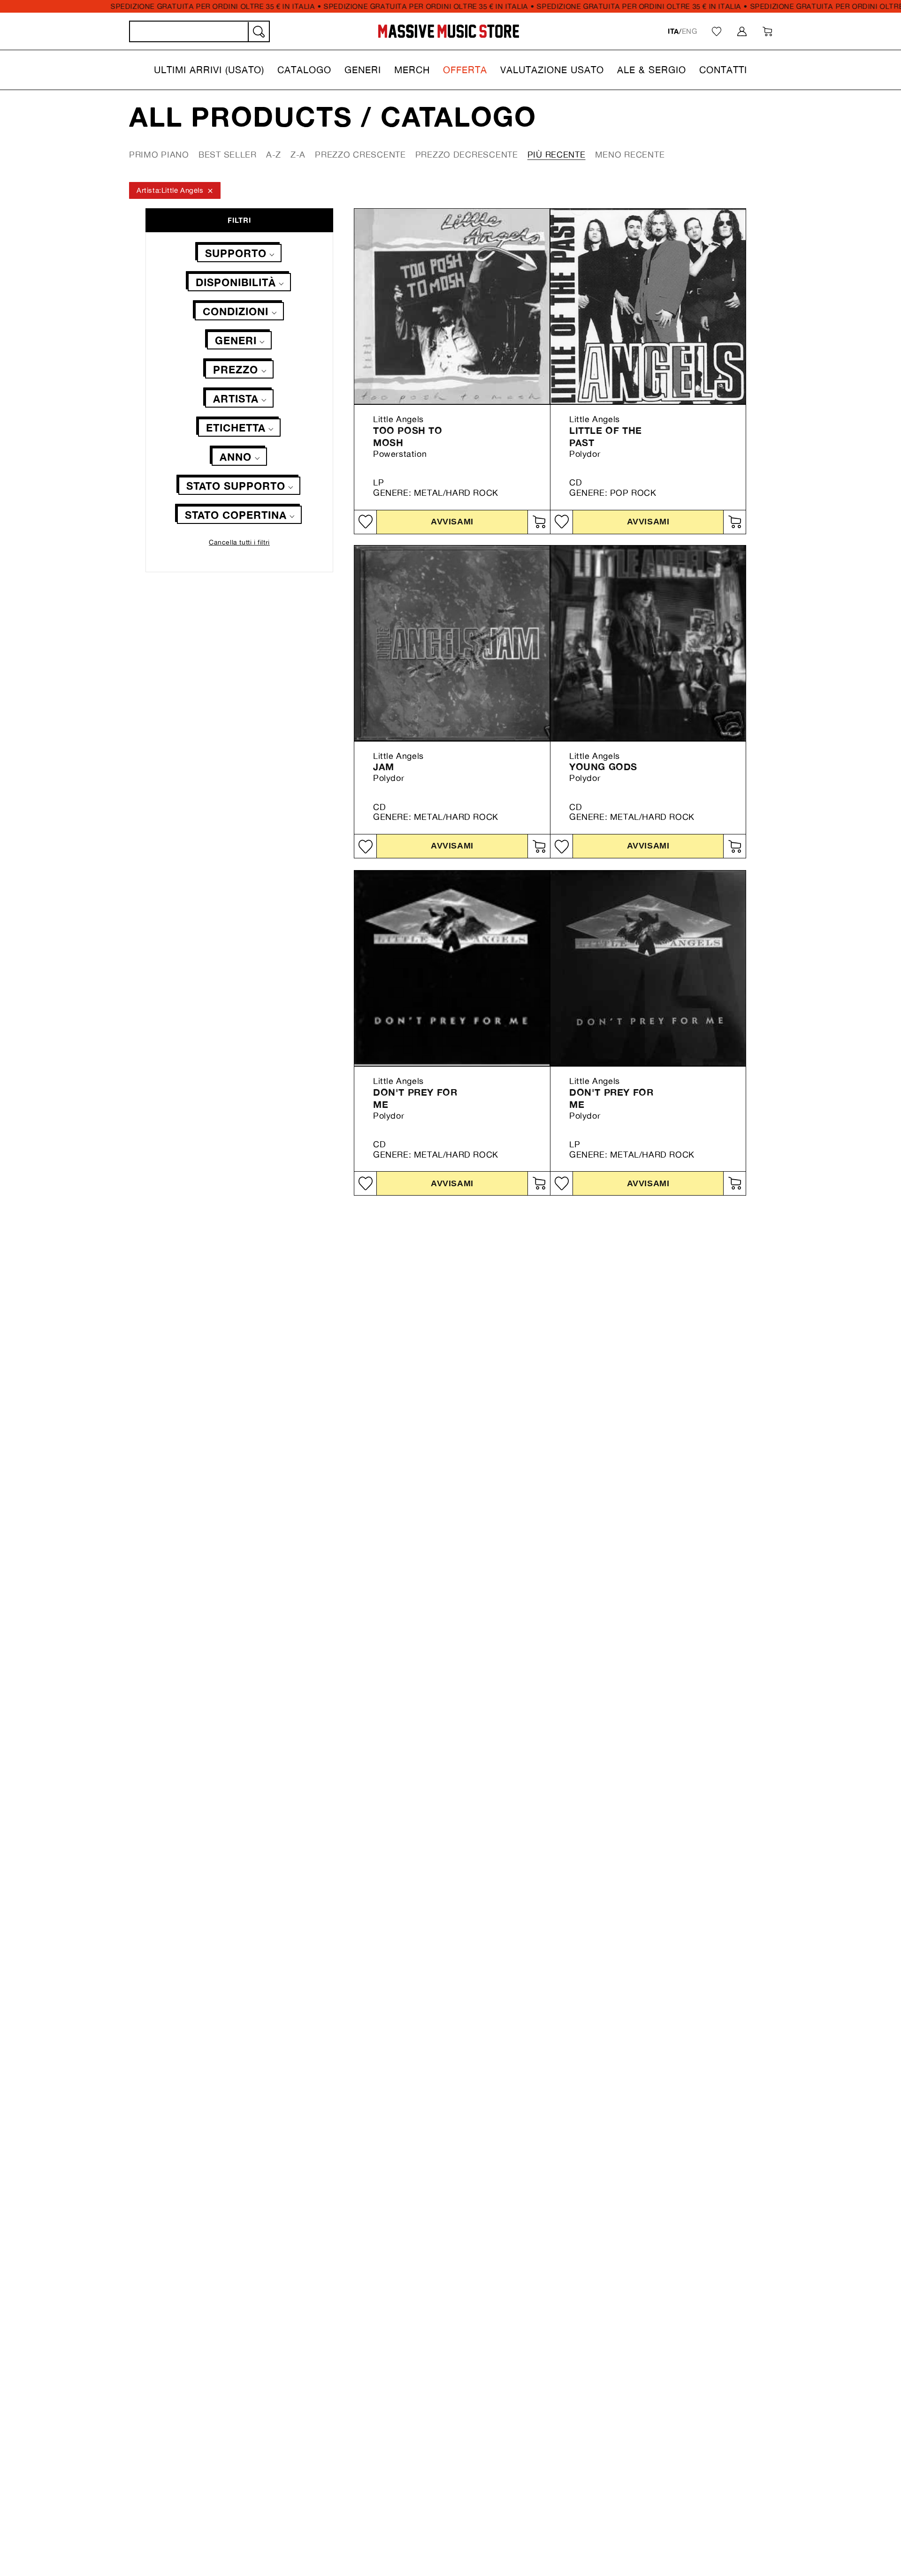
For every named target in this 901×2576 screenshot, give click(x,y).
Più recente (557, 154)
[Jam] (452, 643)
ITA (673, 31)
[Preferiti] (717, 31)
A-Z (274, 154)
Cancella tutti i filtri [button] (239, 542)
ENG (690, 31)
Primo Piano (159, 154)
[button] (209, 70)
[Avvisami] (539, 522)
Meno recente (630, 154)
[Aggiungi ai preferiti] (366, 522)
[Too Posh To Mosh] (452, 306)
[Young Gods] (648, 643)
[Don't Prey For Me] (452, 968)
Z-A (298, 154)
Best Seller (228, 154)
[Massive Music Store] (449, 31)
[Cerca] (258, 32)
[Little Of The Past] (648, 306)
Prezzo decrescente (467, 154)
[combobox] (199, 31)
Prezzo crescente (360, 154)
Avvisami (452, 521)
